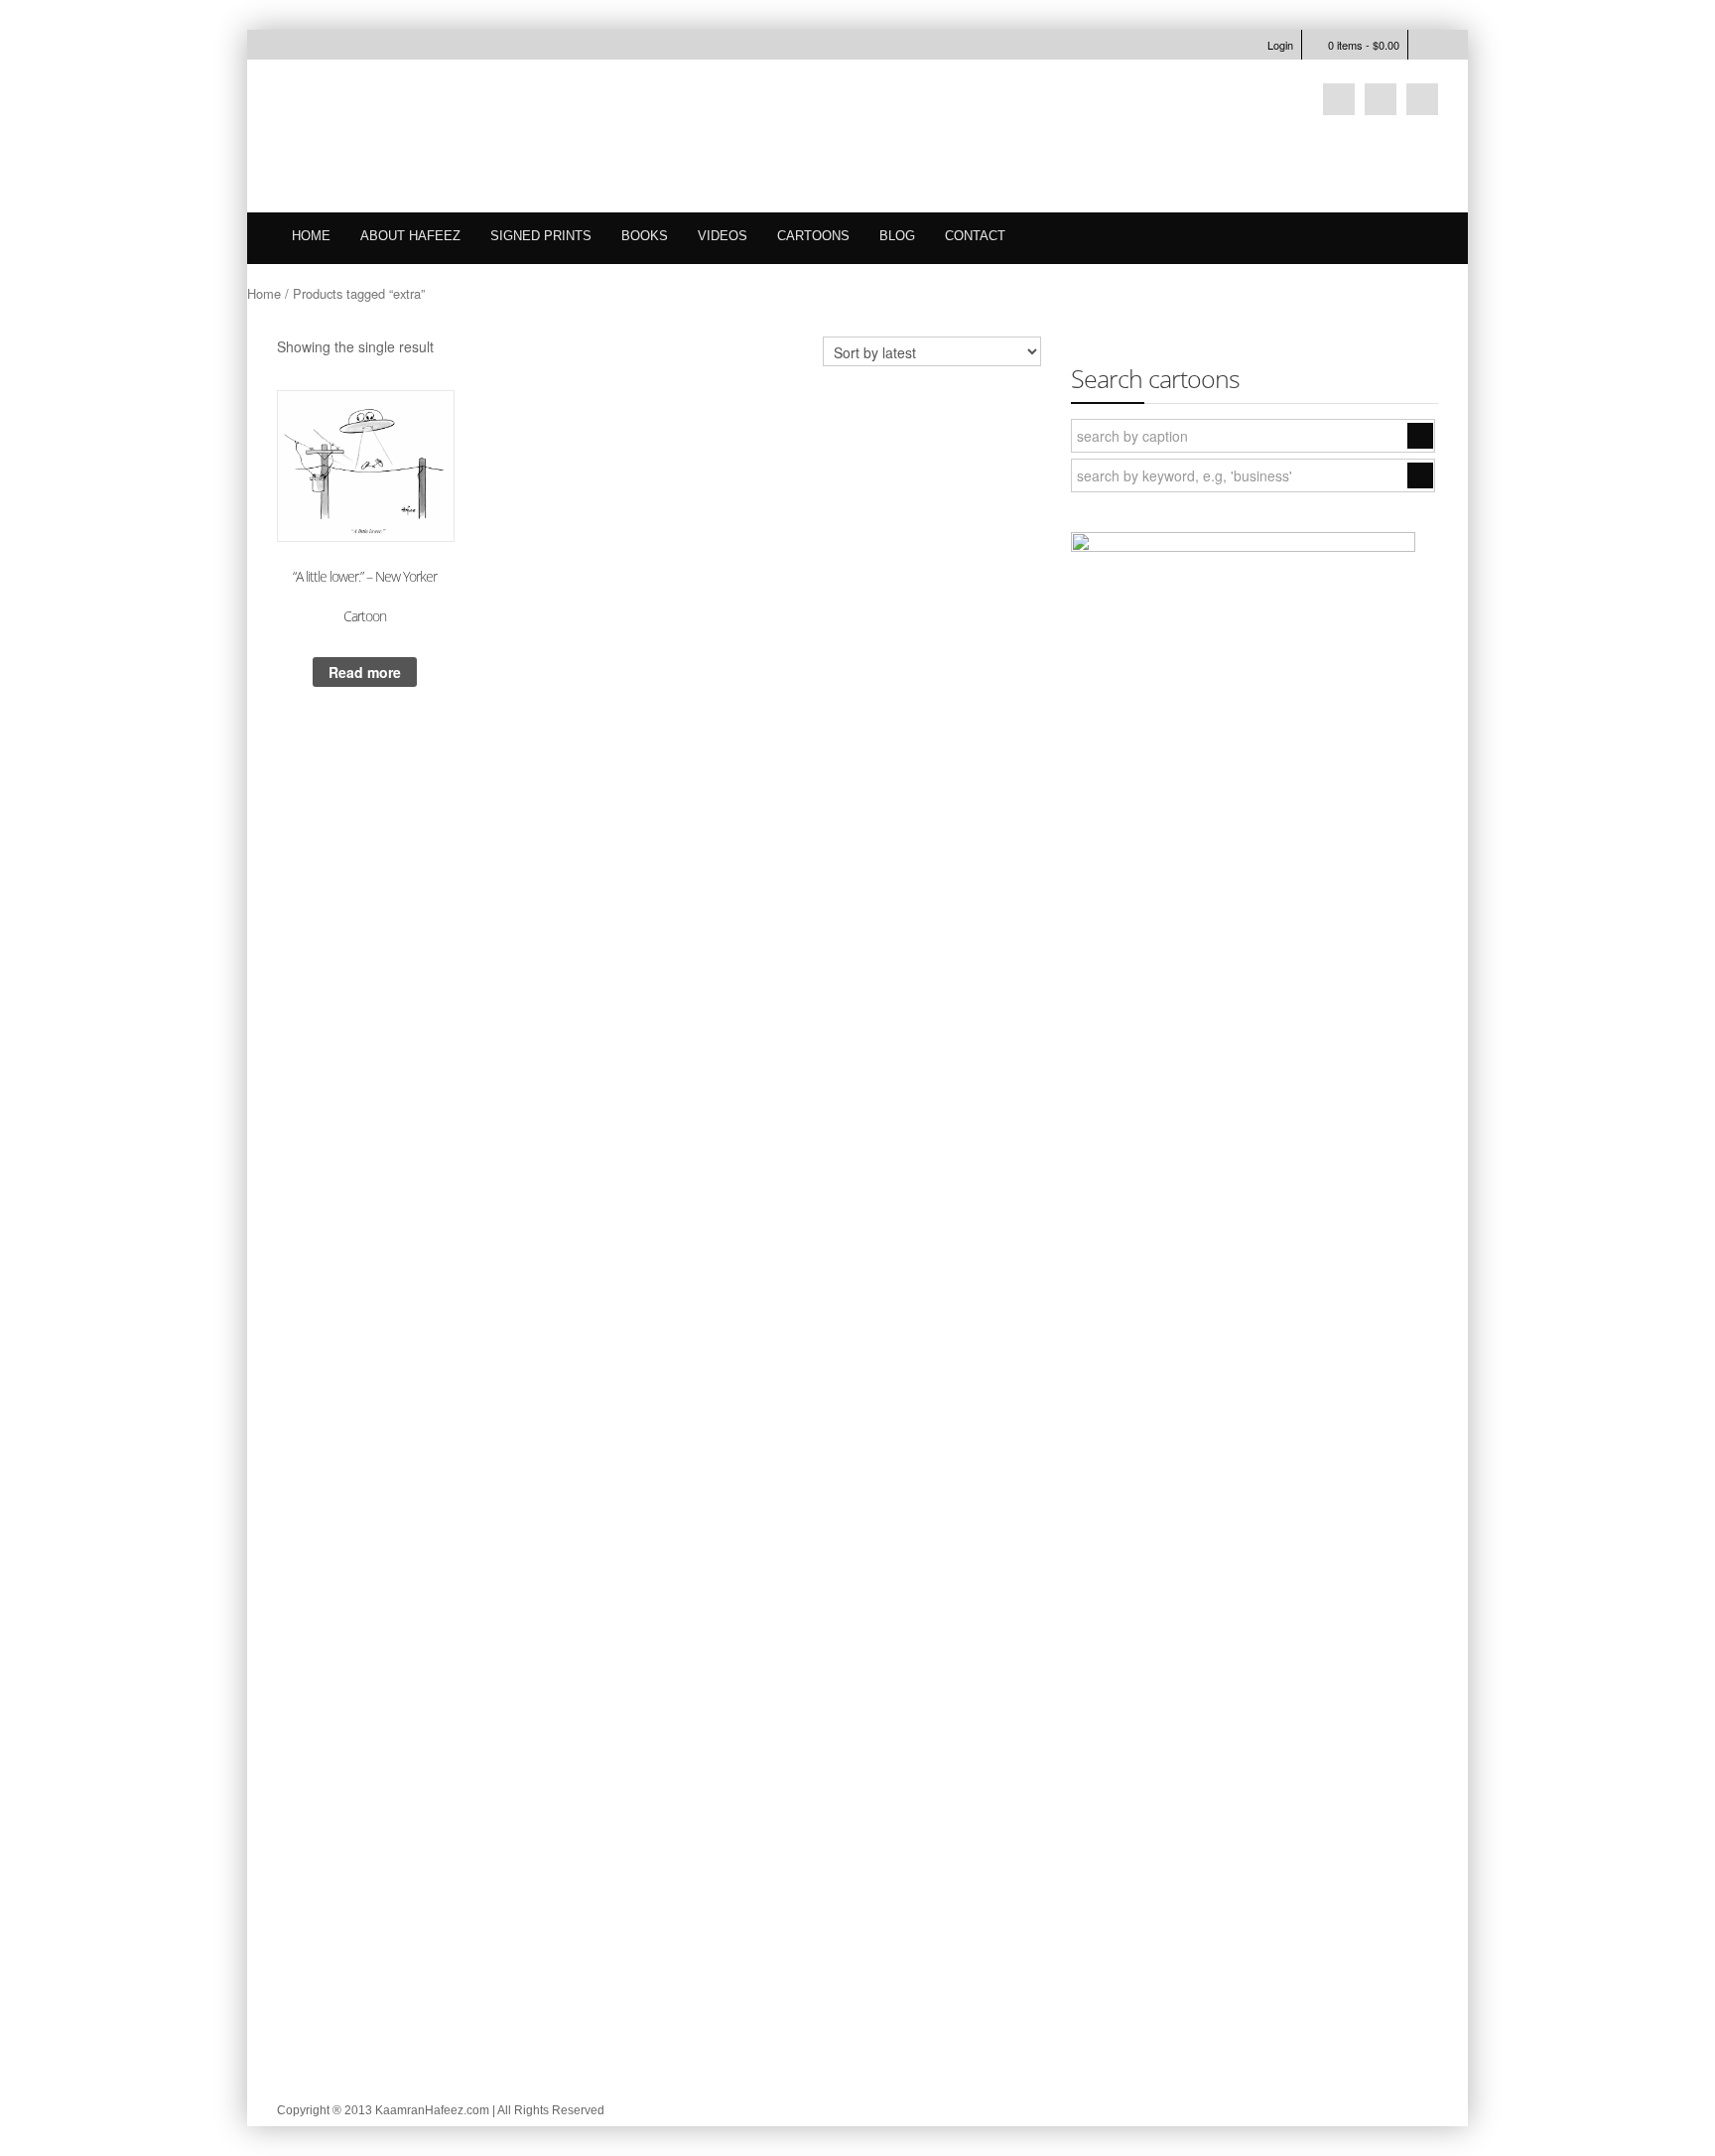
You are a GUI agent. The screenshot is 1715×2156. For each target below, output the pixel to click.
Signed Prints (541, 236)
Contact (975, 236)
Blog (897, 236)
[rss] (1422, 99)
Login (1280, 45)
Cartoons (813, 236)
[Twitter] (1339, 99)
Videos (723, 236)
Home (311, 236)
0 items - (1364, 45)
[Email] (1381, 99)
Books (645, 236)
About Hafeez (410, 236)
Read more (365, 672)
